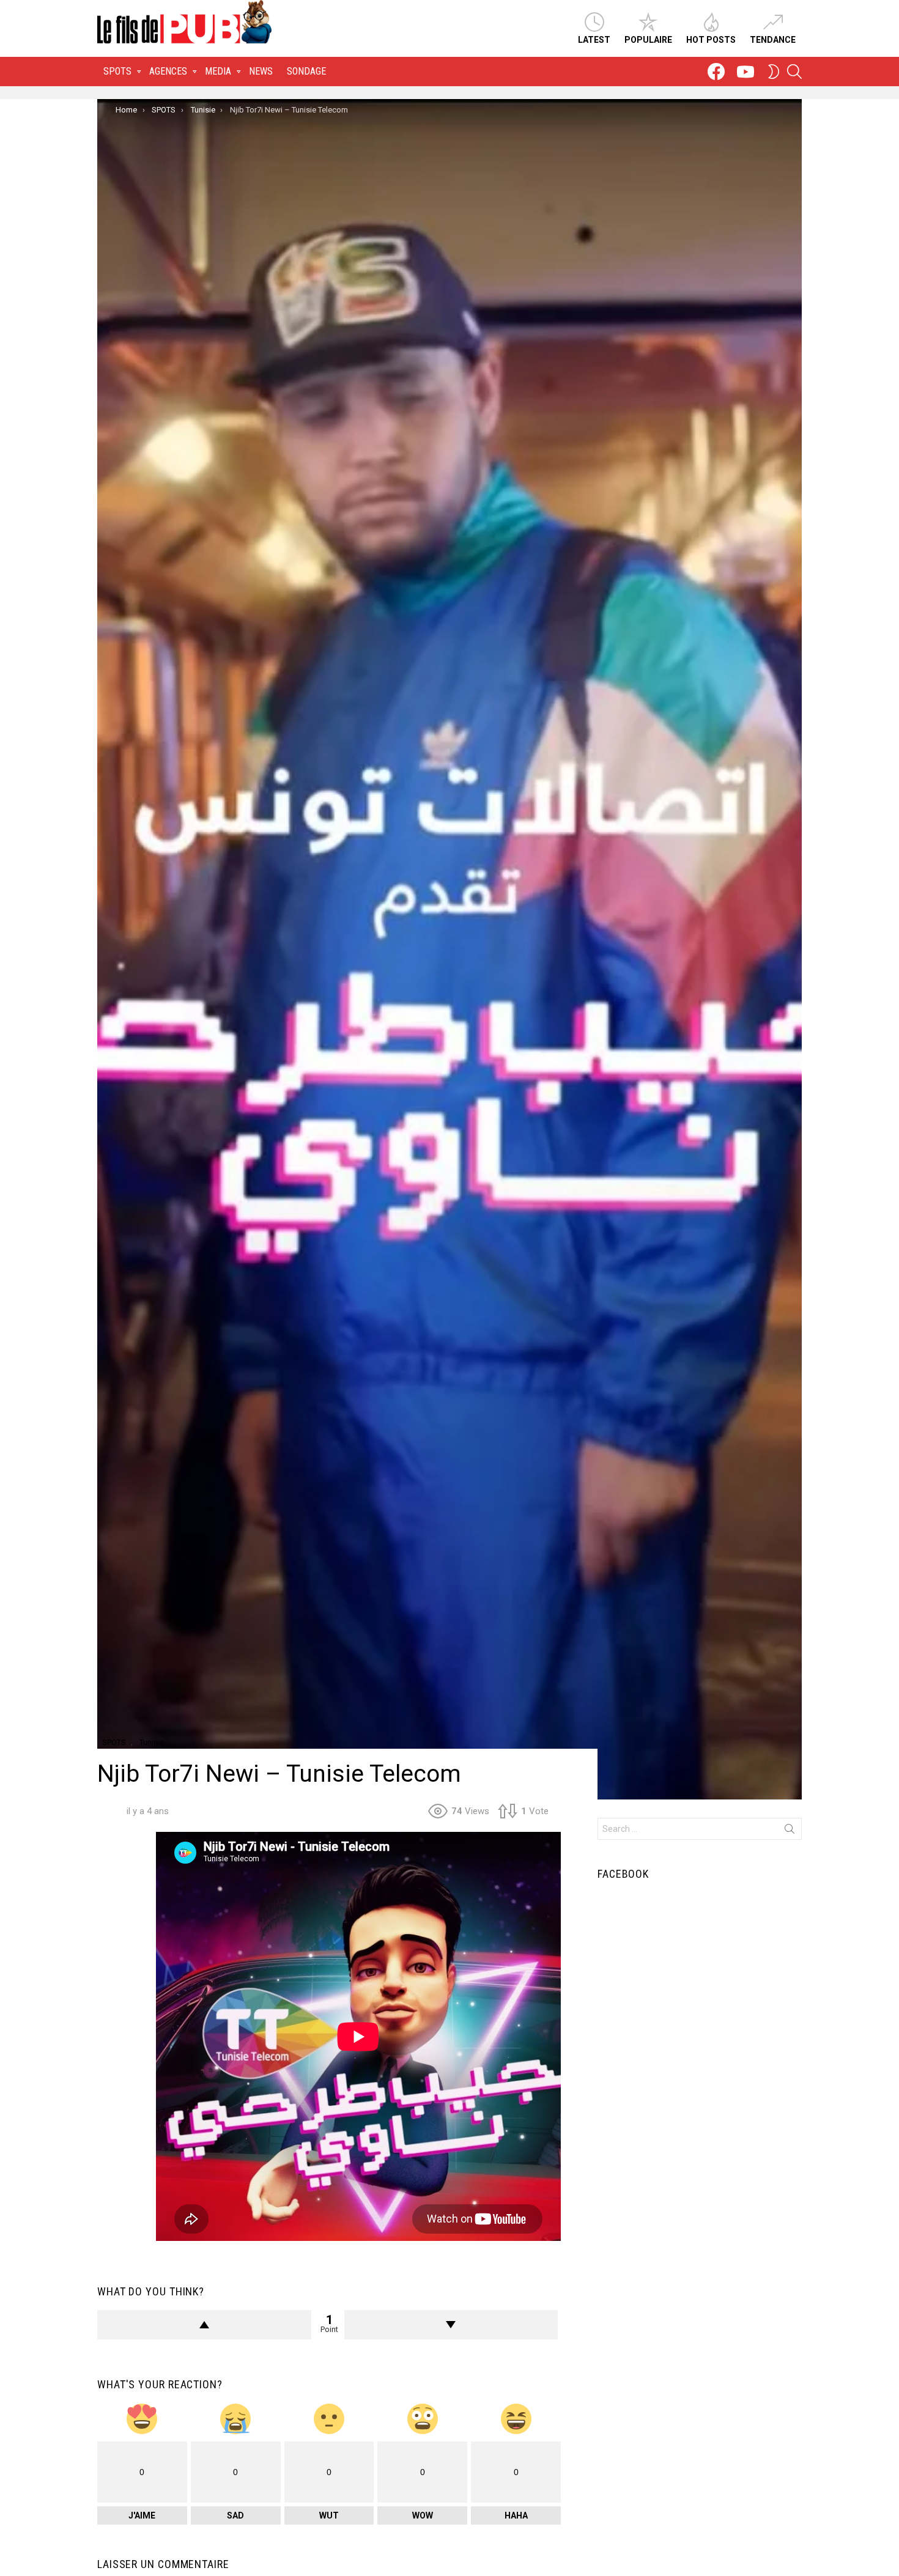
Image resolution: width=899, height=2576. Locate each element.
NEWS (261, 71)
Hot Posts (711, 40)
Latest (594, 40)
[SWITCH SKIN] (774, 72)
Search (790, 1831)
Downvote (451, 2325)
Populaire (648, 40)
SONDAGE (306, 71)
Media (218, 71)
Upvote (204, 2325)
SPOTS (117, 71)
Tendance (773, 40)
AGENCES (168, 71)
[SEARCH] (794, 72)
